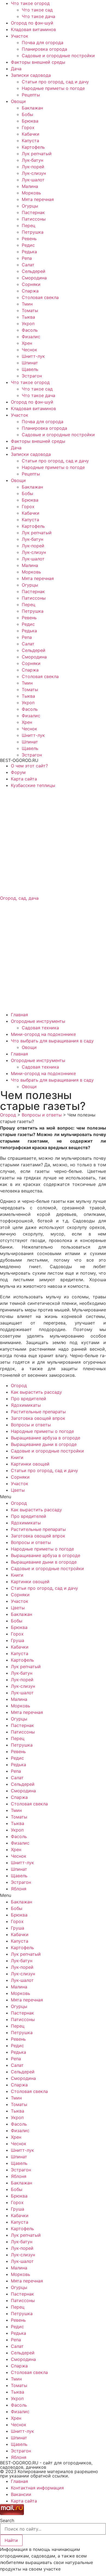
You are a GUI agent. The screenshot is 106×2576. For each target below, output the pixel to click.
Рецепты (31, 95)
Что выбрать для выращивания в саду (52, 1041)
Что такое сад (37, 10)
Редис (28, 245)
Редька (29, 252)
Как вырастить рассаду (36, 1392)
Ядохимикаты (26, 1405)
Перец (29, 225)
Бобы (27, 114)
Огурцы (30, 206)
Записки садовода (31, 75)
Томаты (30, 310)
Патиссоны (34, 219)
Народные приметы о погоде (53, 88)
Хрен (27, 343)
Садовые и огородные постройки (58, 56)
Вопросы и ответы (31, 1425)
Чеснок (29, 350)
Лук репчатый (37, 154)
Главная (19, 1015)
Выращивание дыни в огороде (44, 1444)
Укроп (28, 323)
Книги (17, 1457)
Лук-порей (33, 167)
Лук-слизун (34, 173)
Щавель (30, 369)
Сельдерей (34, 271)
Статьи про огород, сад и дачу (55, 82)
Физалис (31, 337)
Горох (28, 127)
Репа (27, 258)
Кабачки (31, 134)
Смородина (34, 278)
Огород (19, 1385)
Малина (30, 186)
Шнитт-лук (33, 356)
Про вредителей (29, 1399)
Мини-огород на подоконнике (43, 1034)
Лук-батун (32, 160)
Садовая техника (40, 1028)
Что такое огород (30, 3)
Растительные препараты (38, 1412)
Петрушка (33, 232)
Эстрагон (32, 376)
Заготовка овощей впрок (38, 1418)
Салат (28, 265)
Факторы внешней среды (38, 62)
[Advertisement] (53, 842)
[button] (53, 1497)
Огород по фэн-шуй (32, 23)
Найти (11, 2540)
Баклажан (32, 108)
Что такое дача (38, 16)
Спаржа (30, 291)
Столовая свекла (40, 297)
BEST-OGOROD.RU (19, 760)
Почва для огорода (43, 42)
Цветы (18, 1490)
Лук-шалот (33, 180)
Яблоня (19, 1889)
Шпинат (30, 363)
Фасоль (30, 330)
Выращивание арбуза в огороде (46, 1438)
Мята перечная (38, 199)
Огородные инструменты (38, 1021)
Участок (20, 36)
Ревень (29, 239)
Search (7, 2520)
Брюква (30, 121)
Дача (16, 69)
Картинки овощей (30, 1464)
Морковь (31, 193)
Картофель (33, 147)
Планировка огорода (44, 49)
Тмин (27, 304)
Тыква (28, 317)
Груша (18, 1640)
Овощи (18, 101)
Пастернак (33, 212)
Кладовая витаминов (33, 29)
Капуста (30, 141)
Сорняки (31, 284)
